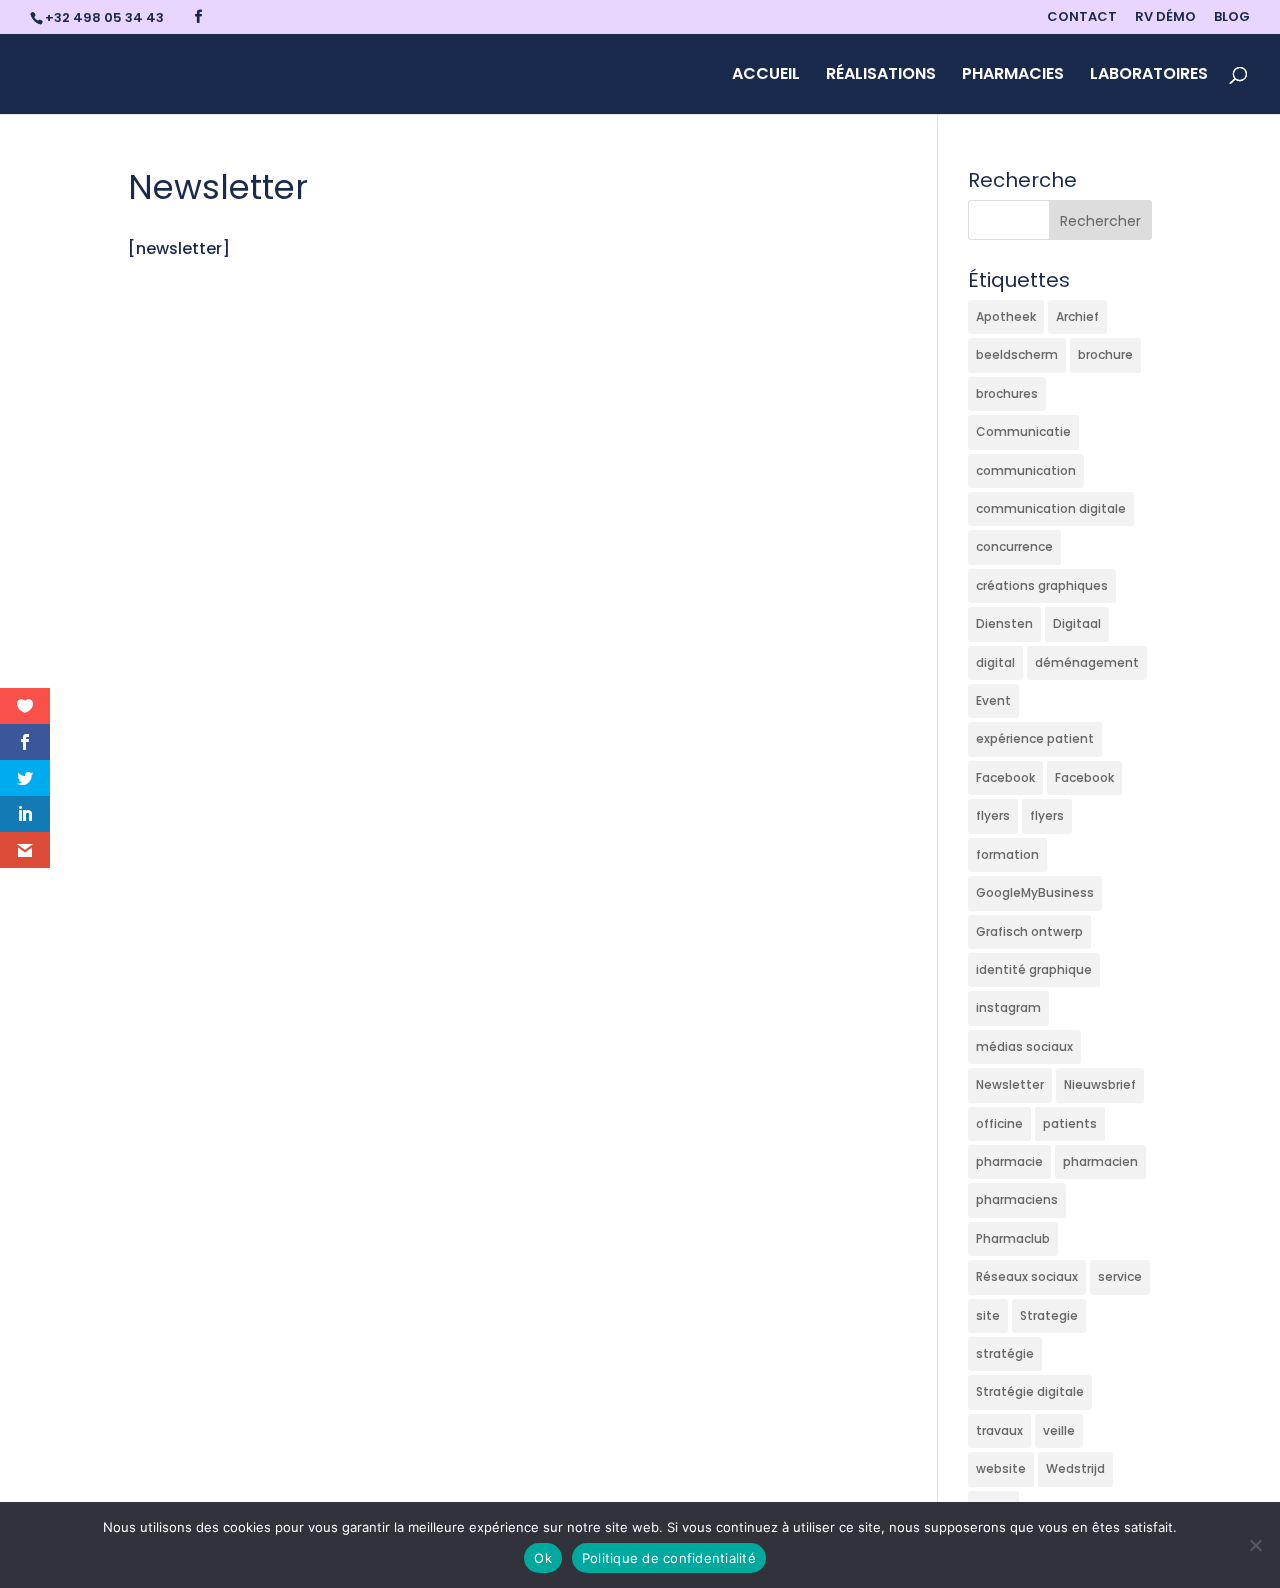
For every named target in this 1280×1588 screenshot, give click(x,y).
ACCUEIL (766, 76)
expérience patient (1035, 738)
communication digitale (1051, 508)
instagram (1008, 1007)
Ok (543, 1558)
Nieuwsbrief (1100, 1084)
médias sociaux (1024, 1046)
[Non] (1255, 1545)
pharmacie (1009, 1161)
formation (1007, 854)
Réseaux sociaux (1027, 1276)
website (1001, 1468)
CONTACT (1082, 18)
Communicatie (1023, 431)
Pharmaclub (1013, 1238)
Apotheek (1006, 316)
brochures (1007, 393)
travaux (999, 1430)
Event (993, 700)
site (988, 1315)
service (1120, 1276)
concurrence (1014, 546)
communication (1026, 470)
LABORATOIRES (1149, 76)
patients (1070, 1123)
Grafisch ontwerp (1029, 931)
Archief (1077, 316)
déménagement (1087, 662)
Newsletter (1010, 1084)
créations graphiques (1042, 585)
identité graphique (1034, 969)
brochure (1105, 354)
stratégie (1005, 1353)
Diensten (1004, 623)
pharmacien (1100, 1161)
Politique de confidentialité (669, 1558)
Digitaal (1077, 623)
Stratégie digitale (1030, 1391)
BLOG (1232, 18)
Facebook (1005, 777)
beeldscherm (1017, 354)
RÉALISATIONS (881, 76)
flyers (993, 815)
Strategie (1049, 1315)
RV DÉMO (1165, 18)
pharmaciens (1017, 1199)
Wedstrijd (1075, 1468)
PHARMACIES (1013, 76)
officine (999, 1123)
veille (1059, 1430)
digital (995, 662)
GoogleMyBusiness (1035, 892)
